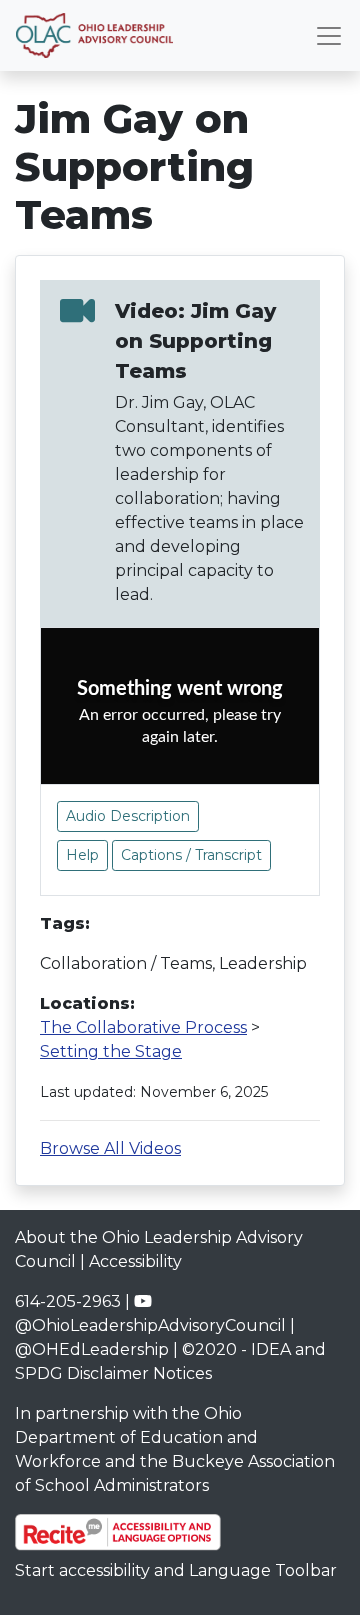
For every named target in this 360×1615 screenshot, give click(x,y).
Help (82, 855)
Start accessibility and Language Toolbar (176, 1570)
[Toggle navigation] (329, 36)
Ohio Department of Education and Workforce (136, 1437)
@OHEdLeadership (92, 1349)
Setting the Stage (111, 1051)
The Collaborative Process (143, 1027)
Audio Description (128, 816)
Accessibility (135, 1261)
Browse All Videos (110, 1148)
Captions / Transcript (191, 855)
